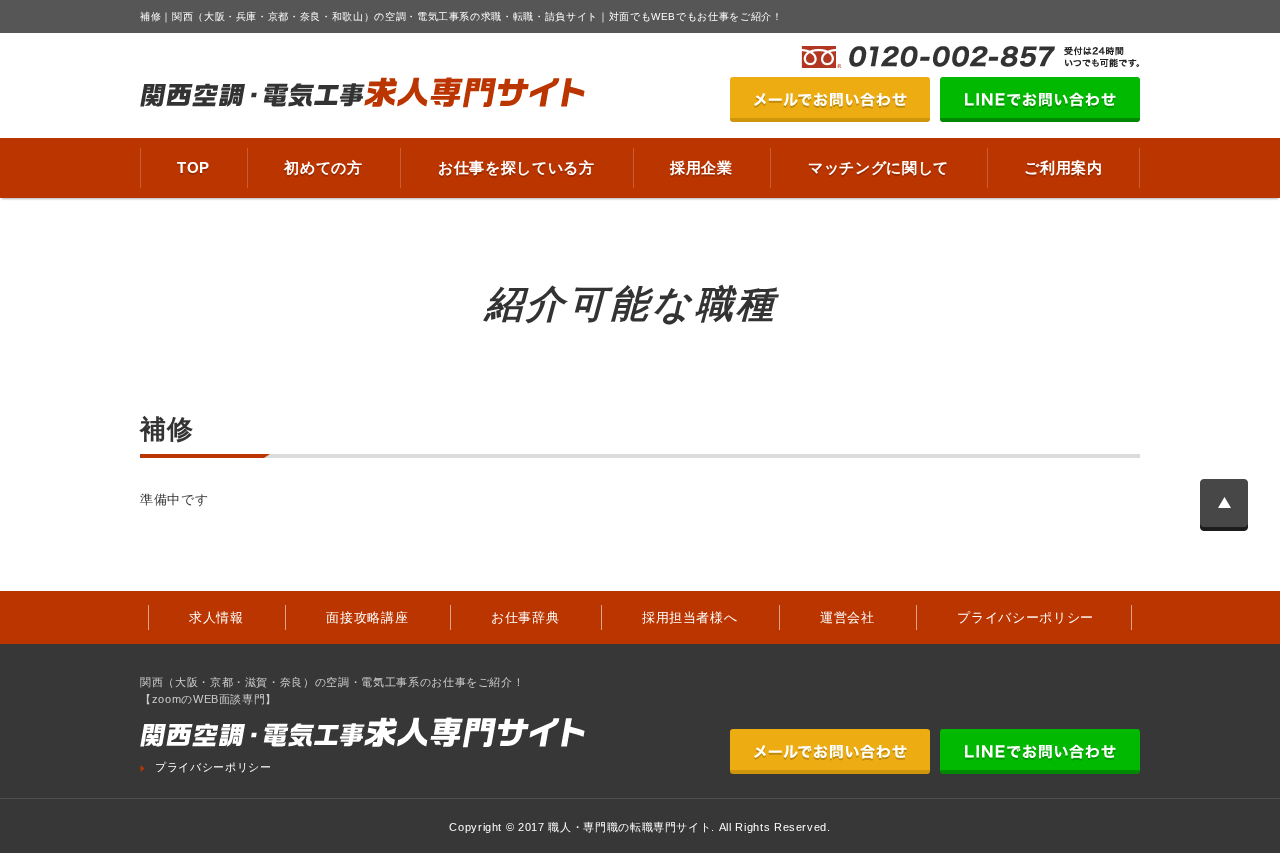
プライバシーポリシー (1025, 617)
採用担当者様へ (690, 617)
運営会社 (847, 617)
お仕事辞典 (525, 617)
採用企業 (701, 167)
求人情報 (216, 617)
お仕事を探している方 (516, 167)
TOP (193, 167)
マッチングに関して (878, 167)
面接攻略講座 (367, 617)
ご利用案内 (1063, 167)
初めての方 (323, 167)
